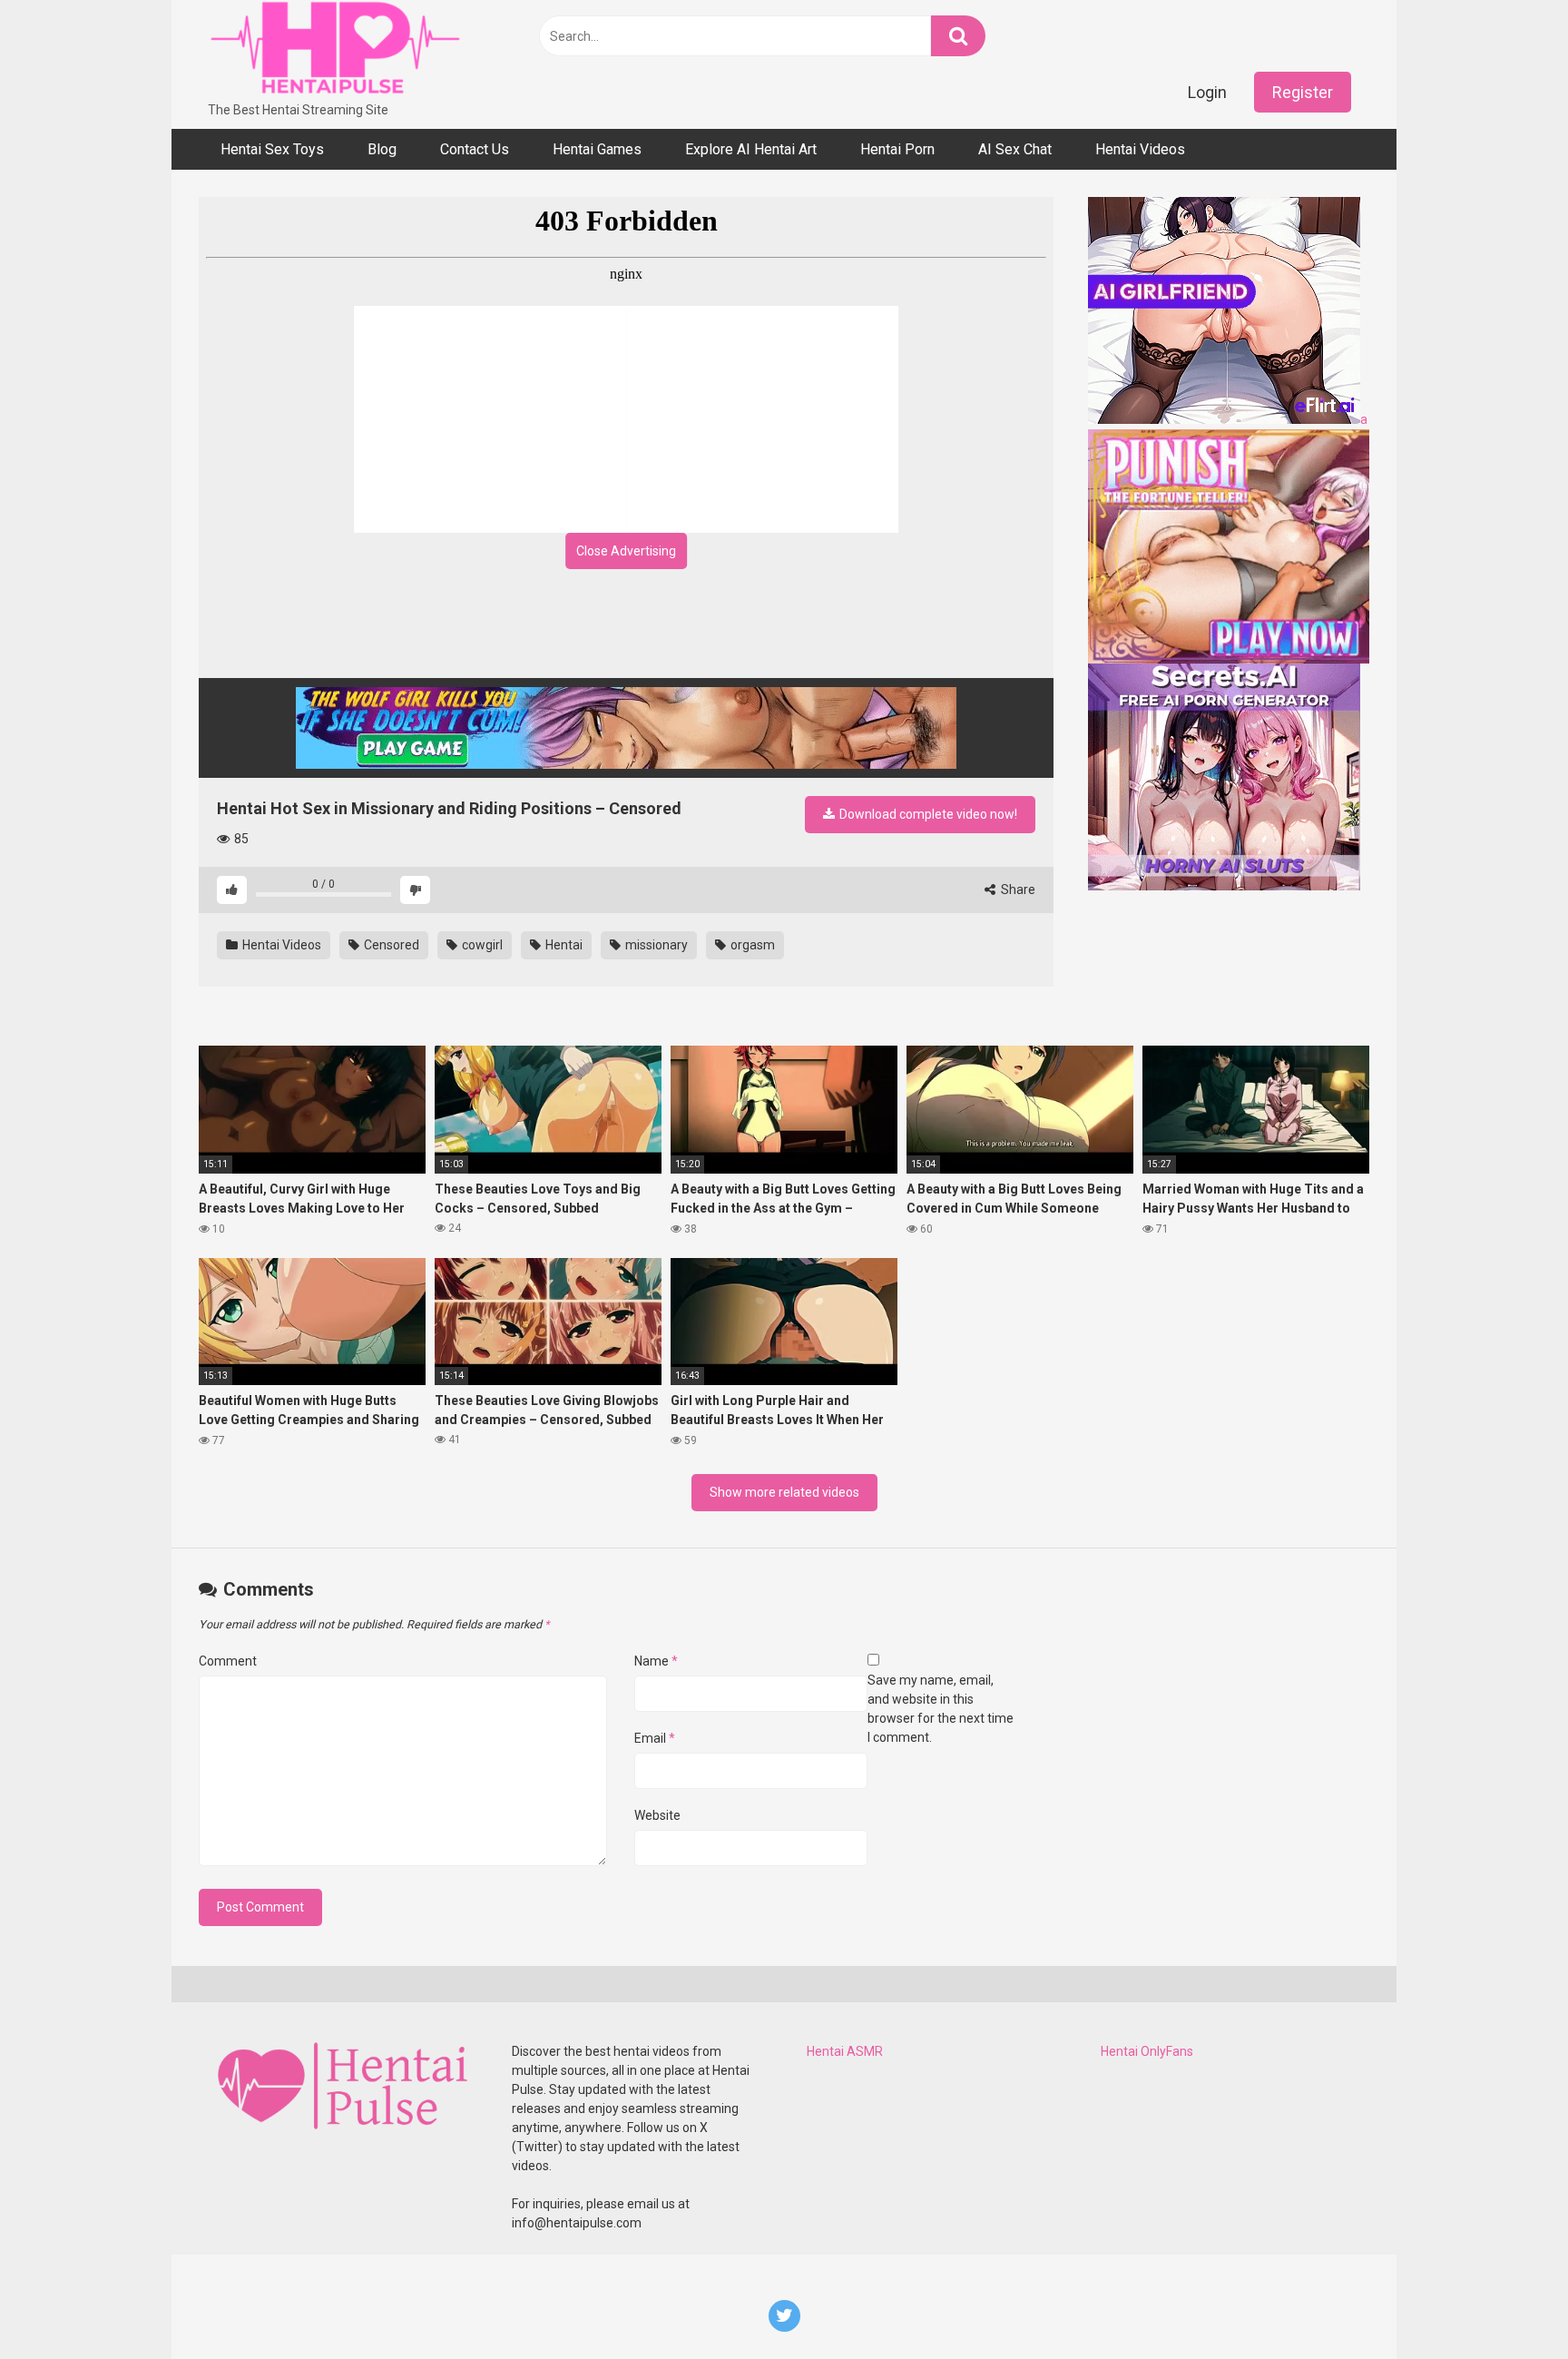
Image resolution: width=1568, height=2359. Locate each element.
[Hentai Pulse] (335, 50)
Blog (382, 149)
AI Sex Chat (1015, 149)
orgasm (751, 945)
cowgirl (481, 945)
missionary (655, 945)
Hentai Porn (897, 149)
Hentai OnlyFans (1147, 2051)
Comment (228, 1661)
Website (657, 1815)
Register (1303, 92)
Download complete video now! (927, 814)
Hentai (563, 945)
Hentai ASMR (845, 2051)
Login (1207, 92)
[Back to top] (1507, 2304)
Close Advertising (626, 551)
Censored (390, 945)
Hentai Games (597, 149)
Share (1017, 890)
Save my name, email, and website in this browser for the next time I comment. (941, 1709)
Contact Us (475, 149)
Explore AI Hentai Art (751, 149)
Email (655, 1738)
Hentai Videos (1140, 149)
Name (656, 1661)
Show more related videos (784, 1492)
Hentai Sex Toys (272, 149)
